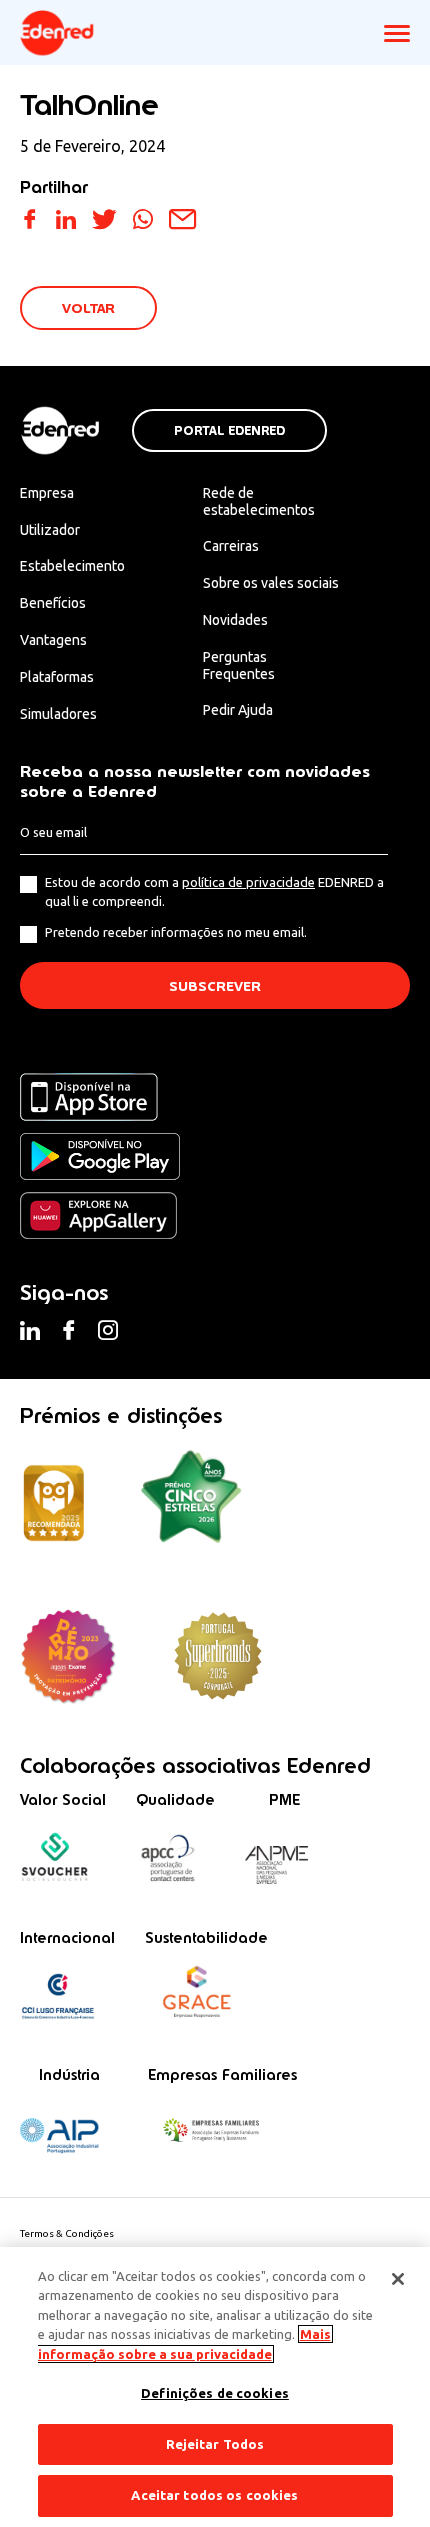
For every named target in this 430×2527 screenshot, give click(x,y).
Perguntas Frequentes (239, 665)
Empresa (47, 493)
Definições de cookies (215, 2393)
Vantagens (53, 640)
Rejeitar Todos (215, 2444)
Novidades (235, 620)
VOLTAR (88, 308)
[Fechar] (398, 2279)
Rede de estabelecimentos (259, 501)
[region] (215, 2387)
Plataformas (57, 677)
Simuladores (58, 714)
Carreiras (231, 546)
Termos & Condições (67, 2233)
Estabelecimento (72, 566)
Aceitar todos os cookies (214, 2495)
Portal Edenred (229, 431)
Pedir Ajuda (238, 710)
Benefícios (53, 603)
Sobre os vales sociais (271, 583)
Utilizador (50, 530)
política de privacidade (248, 882)
